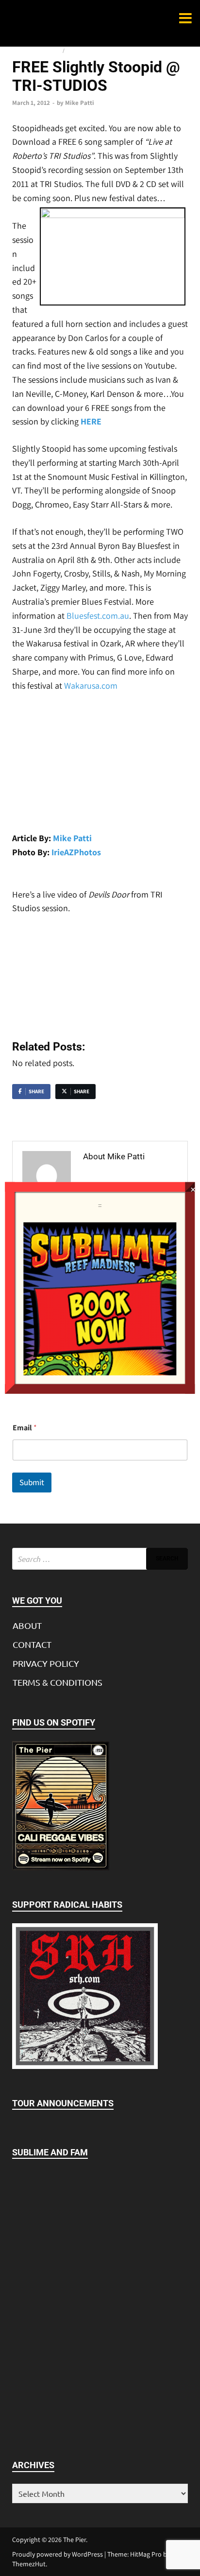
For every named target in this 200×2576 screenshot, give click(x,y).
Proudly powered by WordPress (58, 2554)
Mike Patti (80, 103)
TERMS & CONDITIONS (58, 1682)
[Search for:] (100, 1559)
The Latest (81, 51)
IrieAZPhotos (76, 852)
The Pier (75, 2540)
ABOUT (27, 1625)
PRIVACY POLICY (46, 1663)
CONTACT (32, 1644)
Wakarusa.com (91, 686)
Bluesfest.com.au (98, 616)
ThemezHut (29, 2564)
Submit (32, 1482)
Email (25, 1428)
